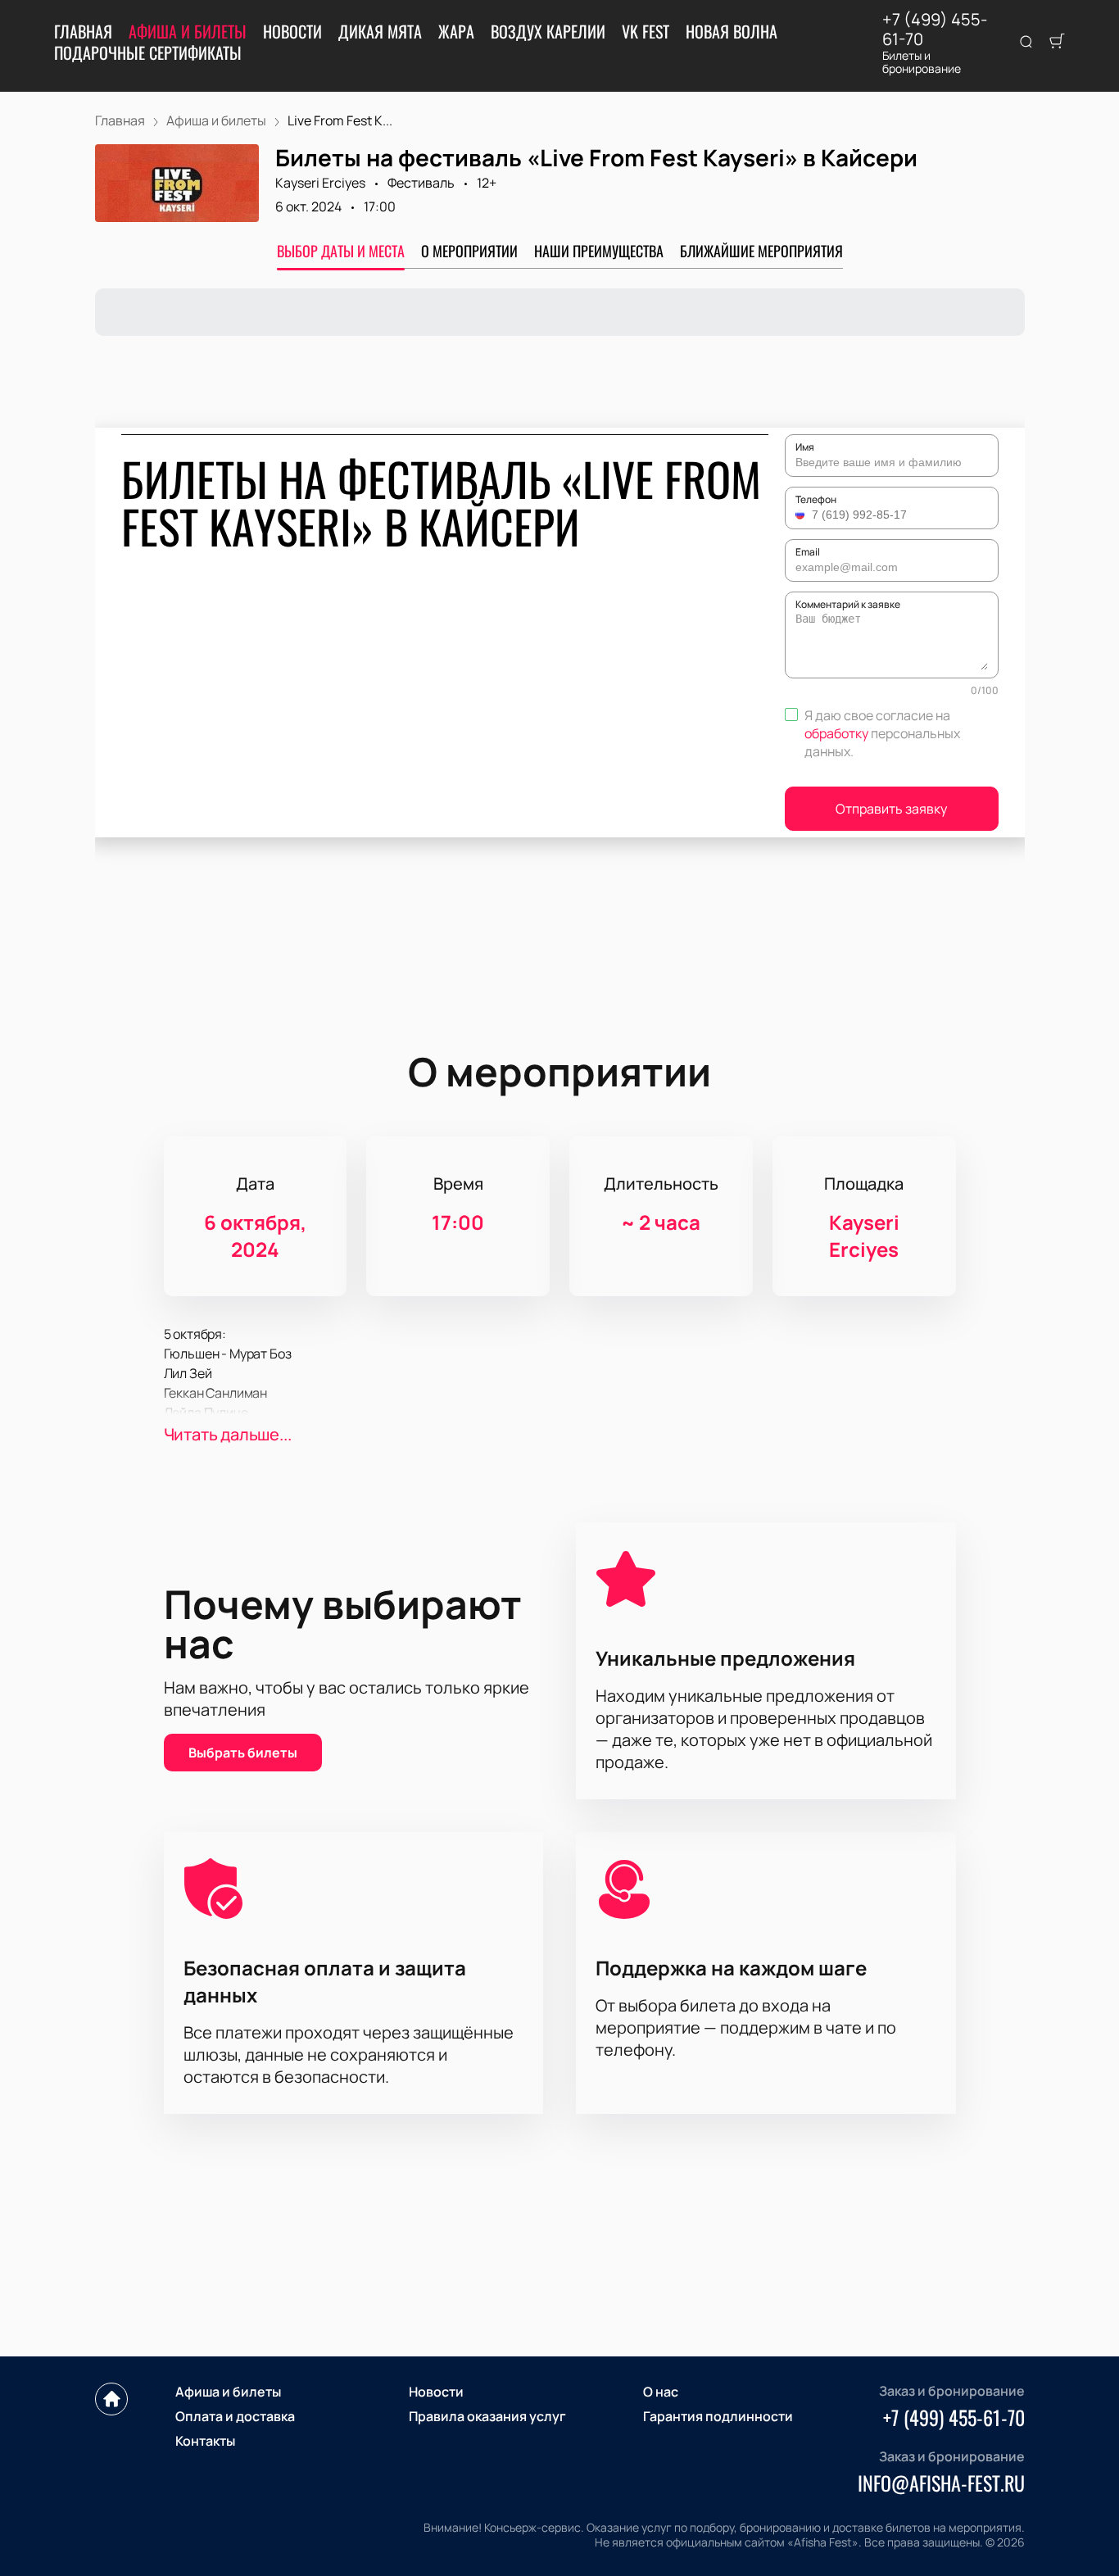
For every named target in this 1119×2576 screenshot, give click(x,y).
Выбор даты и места (341, 251)
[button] (802, 515)
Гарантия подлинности (718, 2416)
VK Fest (646, 31)
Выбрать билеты (243, 1753)
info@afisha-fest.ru (941, 2483)
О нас (661, 2392)
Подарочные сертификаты (148, 52)
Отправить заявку (891, 809)
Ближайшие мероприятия (761, 251)
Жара (456, 31)
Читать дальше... (228, 1434)
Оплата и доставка (235, 2416)
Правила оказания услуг (487, 2416)
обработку (836, 733)
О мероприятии (469, 251)
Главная (83, 31)
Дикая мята (380, 31)
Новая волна (732, 31)
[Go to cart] (1057, 43)
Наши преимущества (599, 251)
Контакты (205, 2441)
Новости (292, 31)
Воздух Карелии (548, 31)
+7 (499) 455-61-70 (935, 29)
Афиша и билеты (188, 31)
